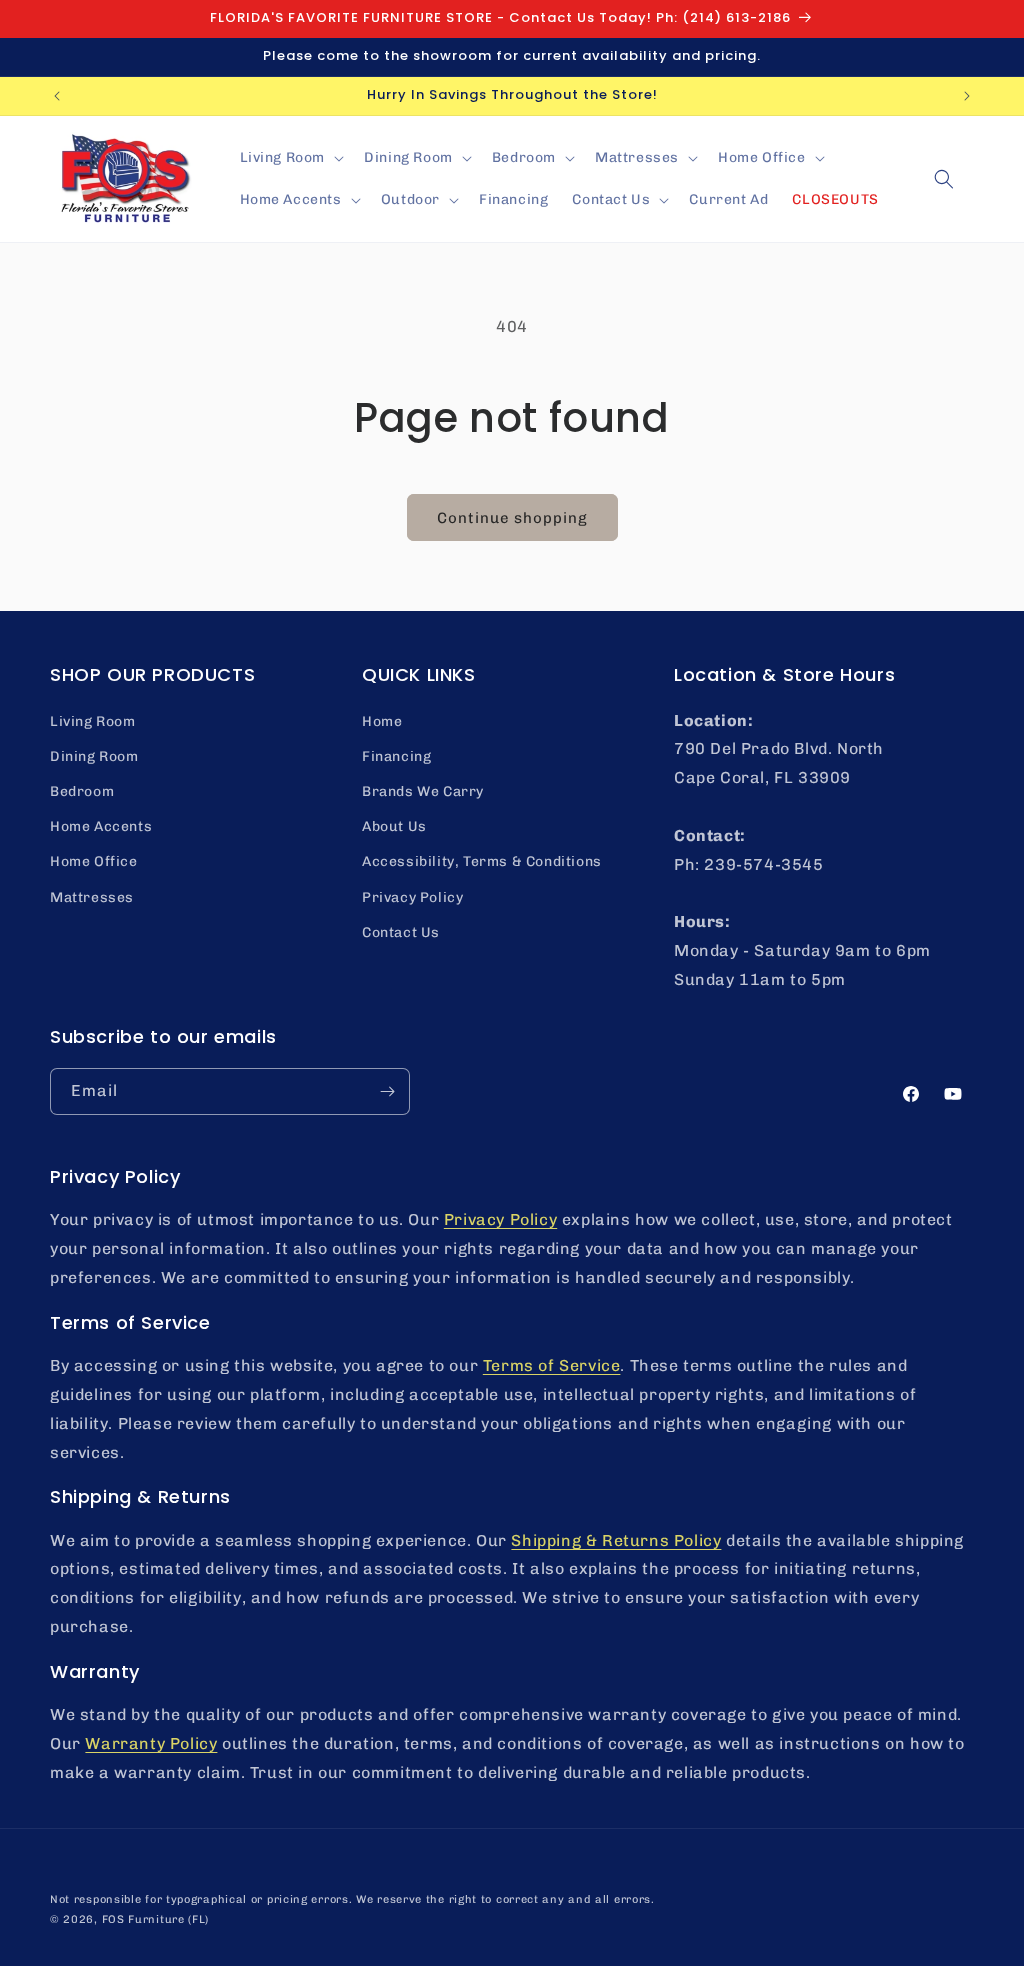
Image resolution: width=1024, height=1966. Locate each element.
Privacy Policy (412, 897)
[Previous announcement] (57, 96)
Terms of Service (552, 1365)
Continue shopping (512, 518)
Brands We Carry (423, 791)
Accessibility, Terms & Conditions (482, 861)
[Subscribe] (387, 1091)
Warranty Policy (151, 1743)
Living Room (93, 721)
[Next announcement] (967, 96)
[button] (290, 158)
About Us (394, 826)
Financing (396, 756)
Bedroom (82, 791)
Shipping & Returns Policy (616, 1540)
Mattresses (92, 897)
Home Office (94, 861)
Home (382, 721)
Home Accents (101, 826)
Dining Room (94, 756)
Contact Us (401, 932)
